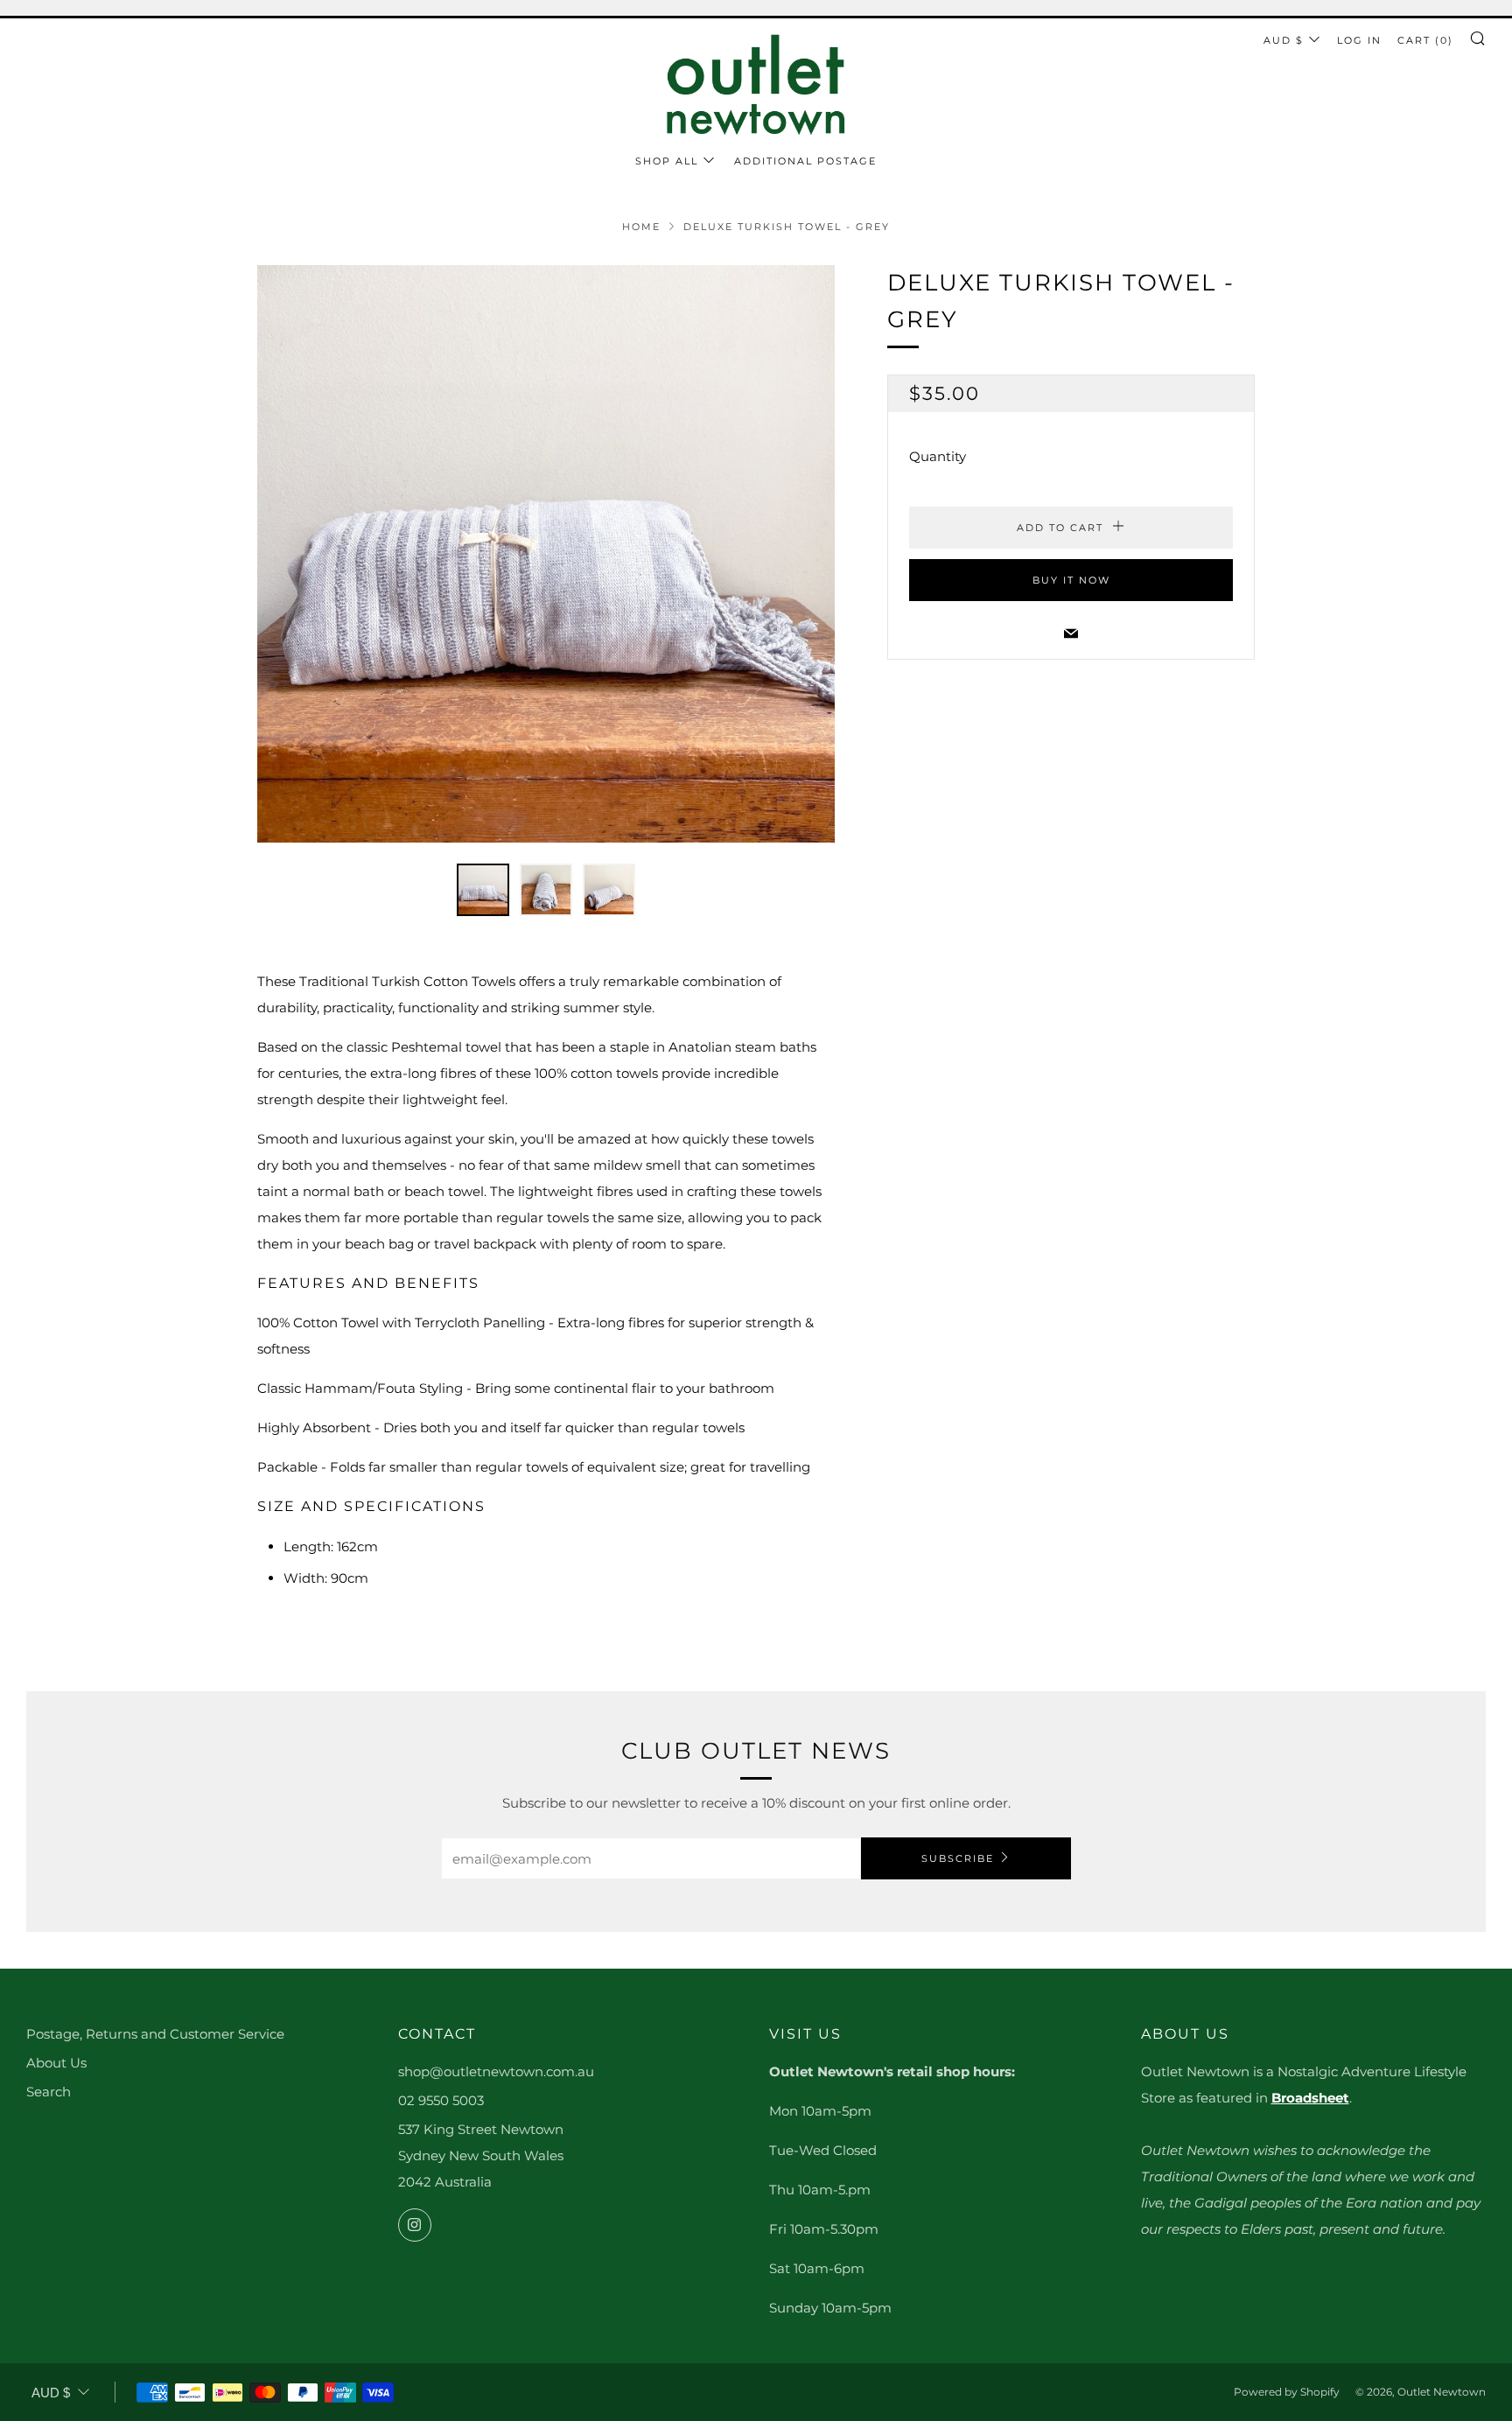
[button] (483, 890)
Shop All (667, 161)
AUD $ (1284, 40)
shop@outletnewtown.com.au (496, 2071)
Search (49, 2092)
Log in (1359, 40)
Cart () (1425, 40)
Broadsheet (1310, 2098)
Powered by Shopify (1287, 2392)
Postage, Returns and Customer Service (155, 2034)
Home (641, 227)
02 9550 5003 (441, 2100)
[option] (546, 554)
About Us (56, 2063)
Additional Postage (805, 161)
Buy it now (1071, 580)
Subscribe (958, 1858)
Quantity (938, 456)
